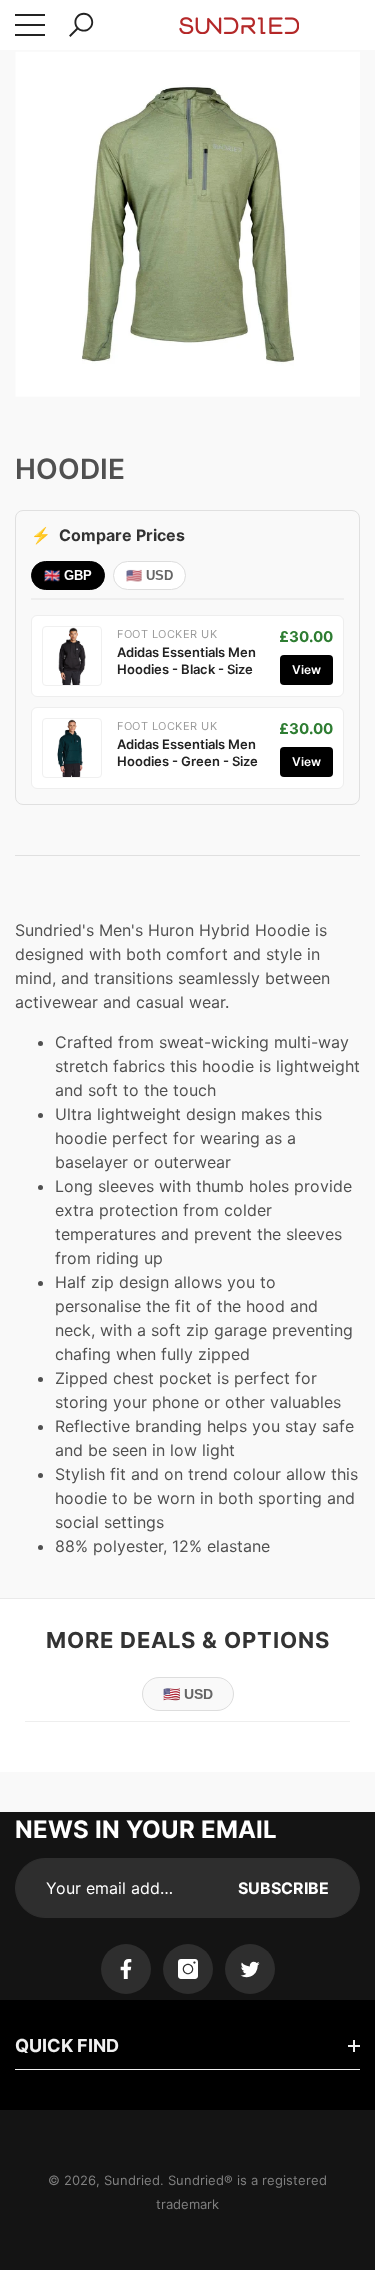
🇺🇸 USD (149, 575)
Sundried (132, 2180)
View (306, 669)
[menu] (30, 25)
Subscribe (283, 1888)
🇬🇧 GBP (68, 575)
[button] (81, 25)
